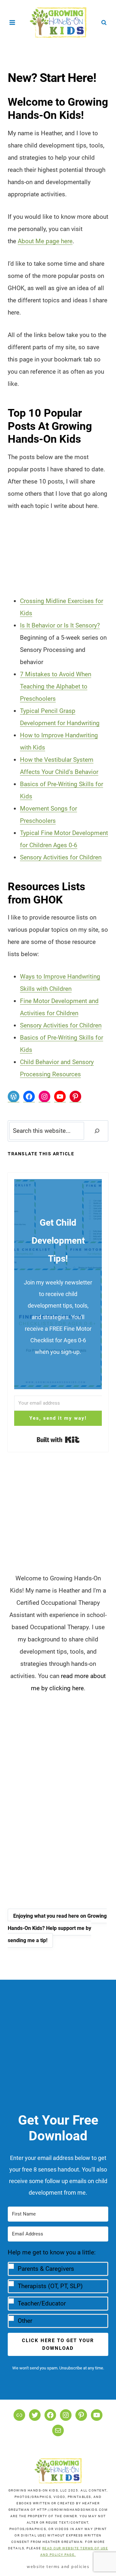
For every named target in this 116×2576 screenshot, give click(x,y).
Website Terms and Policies (58, 2566)
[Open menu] (12, 22)
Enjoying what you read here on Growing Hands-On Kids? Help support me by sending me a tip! (57, 1928)
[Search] (97, 1131)
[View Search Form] (104, 22)
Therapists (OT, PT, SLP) (50, 2286)
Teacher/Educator (42, 2303)
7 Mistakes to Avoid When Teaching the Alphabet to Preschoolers (56, 686)
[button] (58, 2287)
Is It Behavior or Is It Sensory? (60, 625)
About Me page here (45, 241)
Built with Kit (58, 1440)
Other (25, 2321)
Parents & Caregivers (46, 2269)
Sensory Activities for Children (61, 857)
